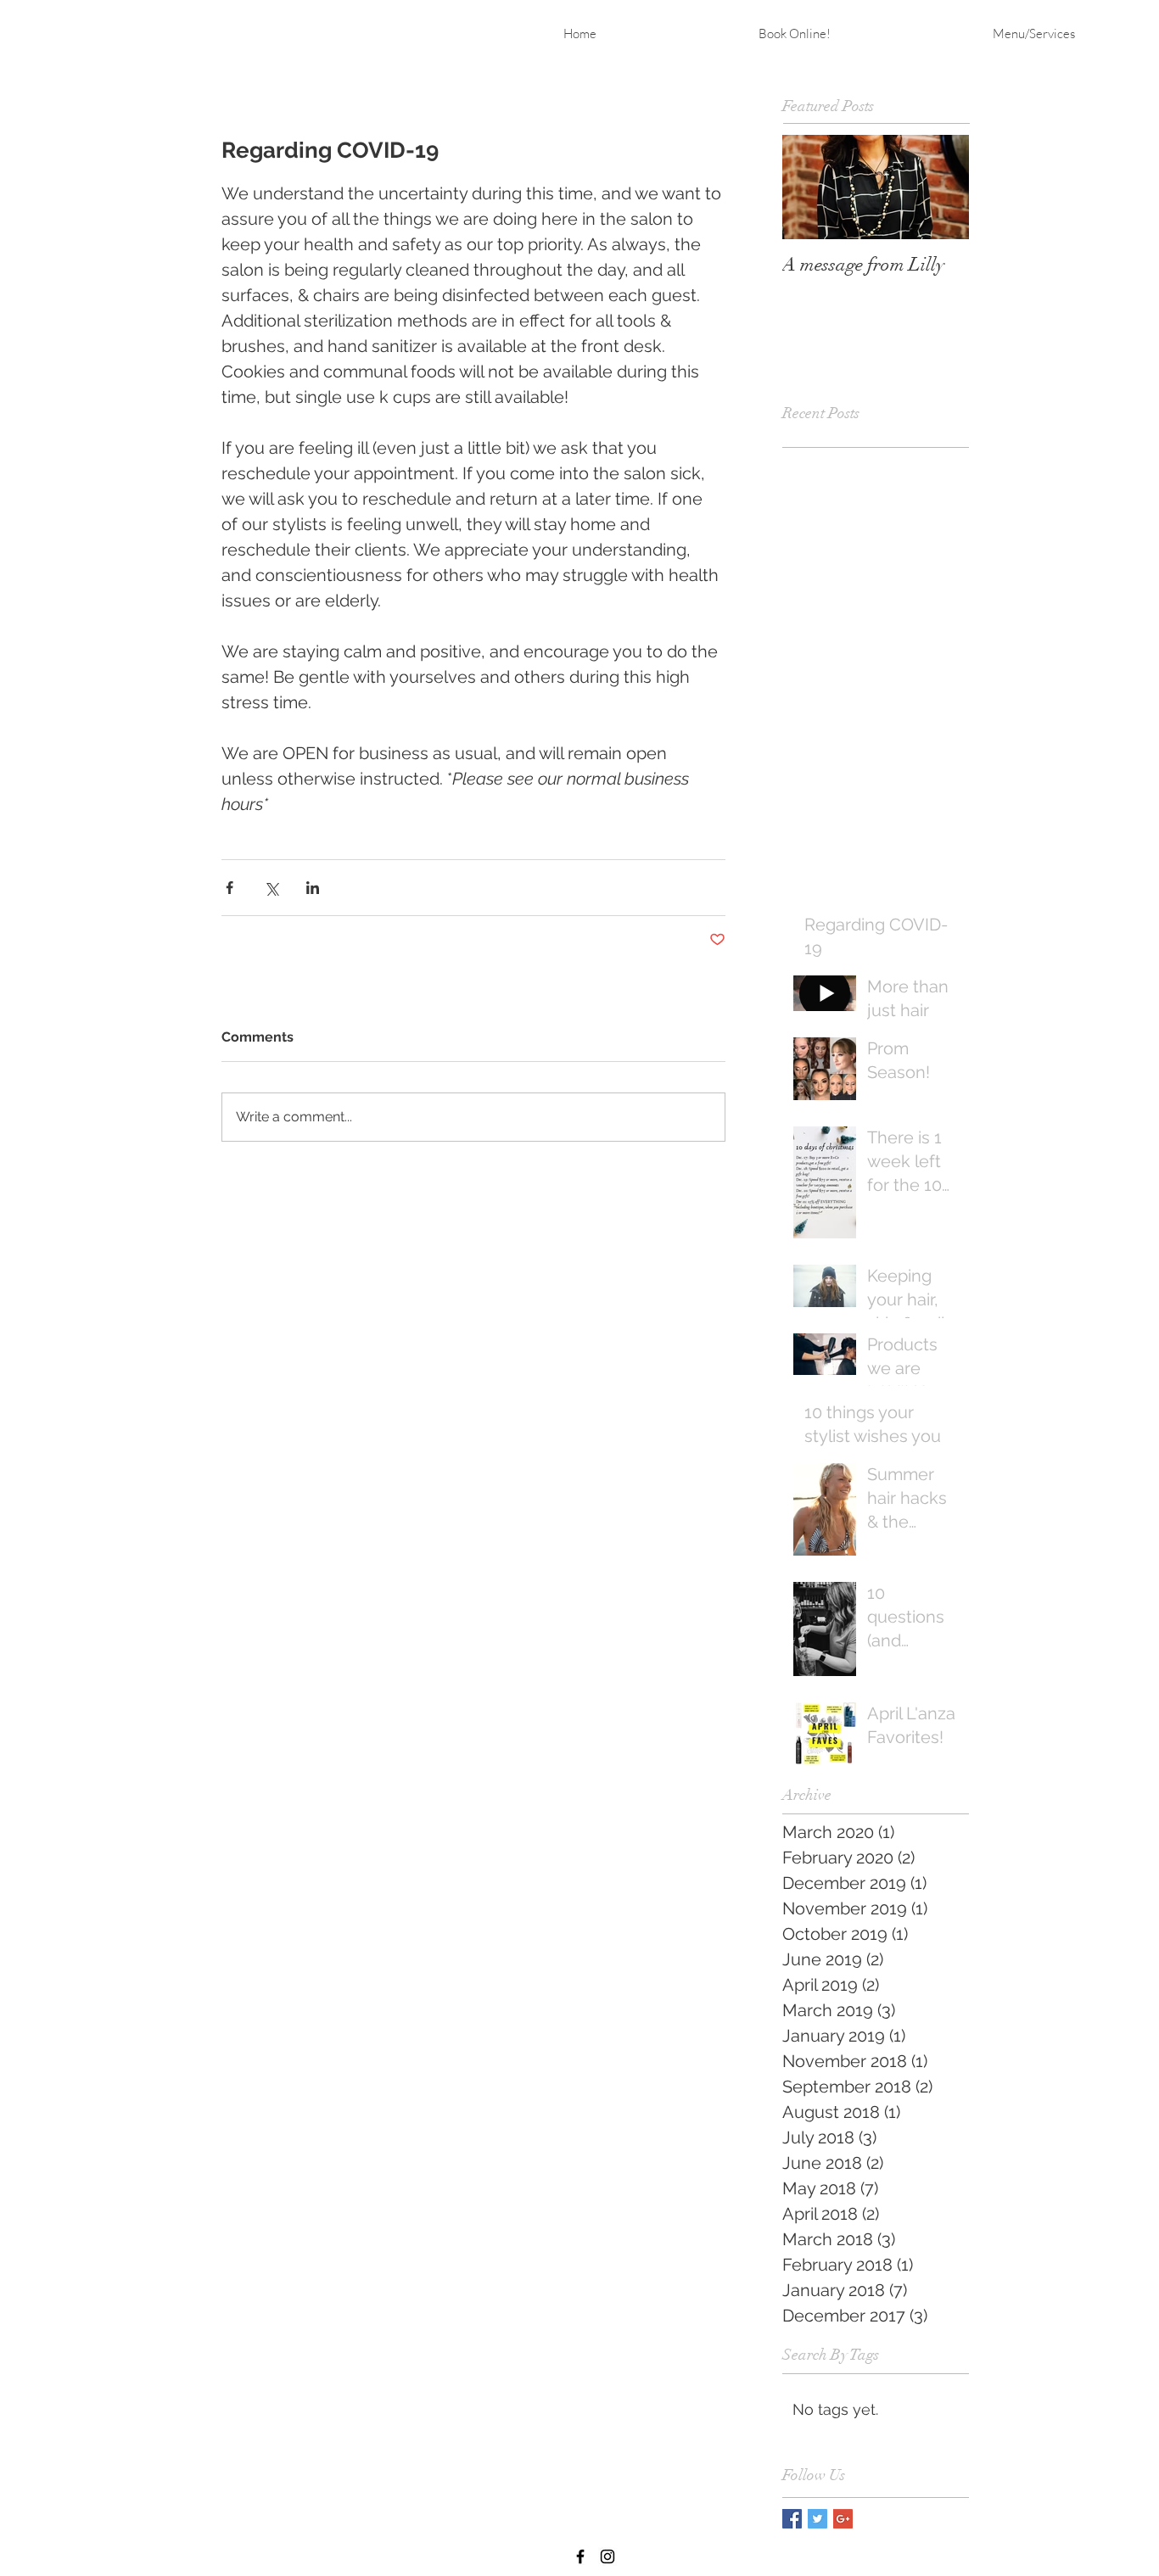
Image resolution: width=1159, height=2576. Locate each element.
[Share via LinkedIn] (313, 888)
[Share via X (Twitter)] (271, 888)
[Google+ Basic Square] (843, 2519)
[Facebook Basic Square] (792, 2519)
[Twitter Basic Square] (817, 2519)
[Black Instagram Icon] (607, 2556)
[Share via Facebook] (230, 888)
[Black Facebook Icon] (580, 2556)
